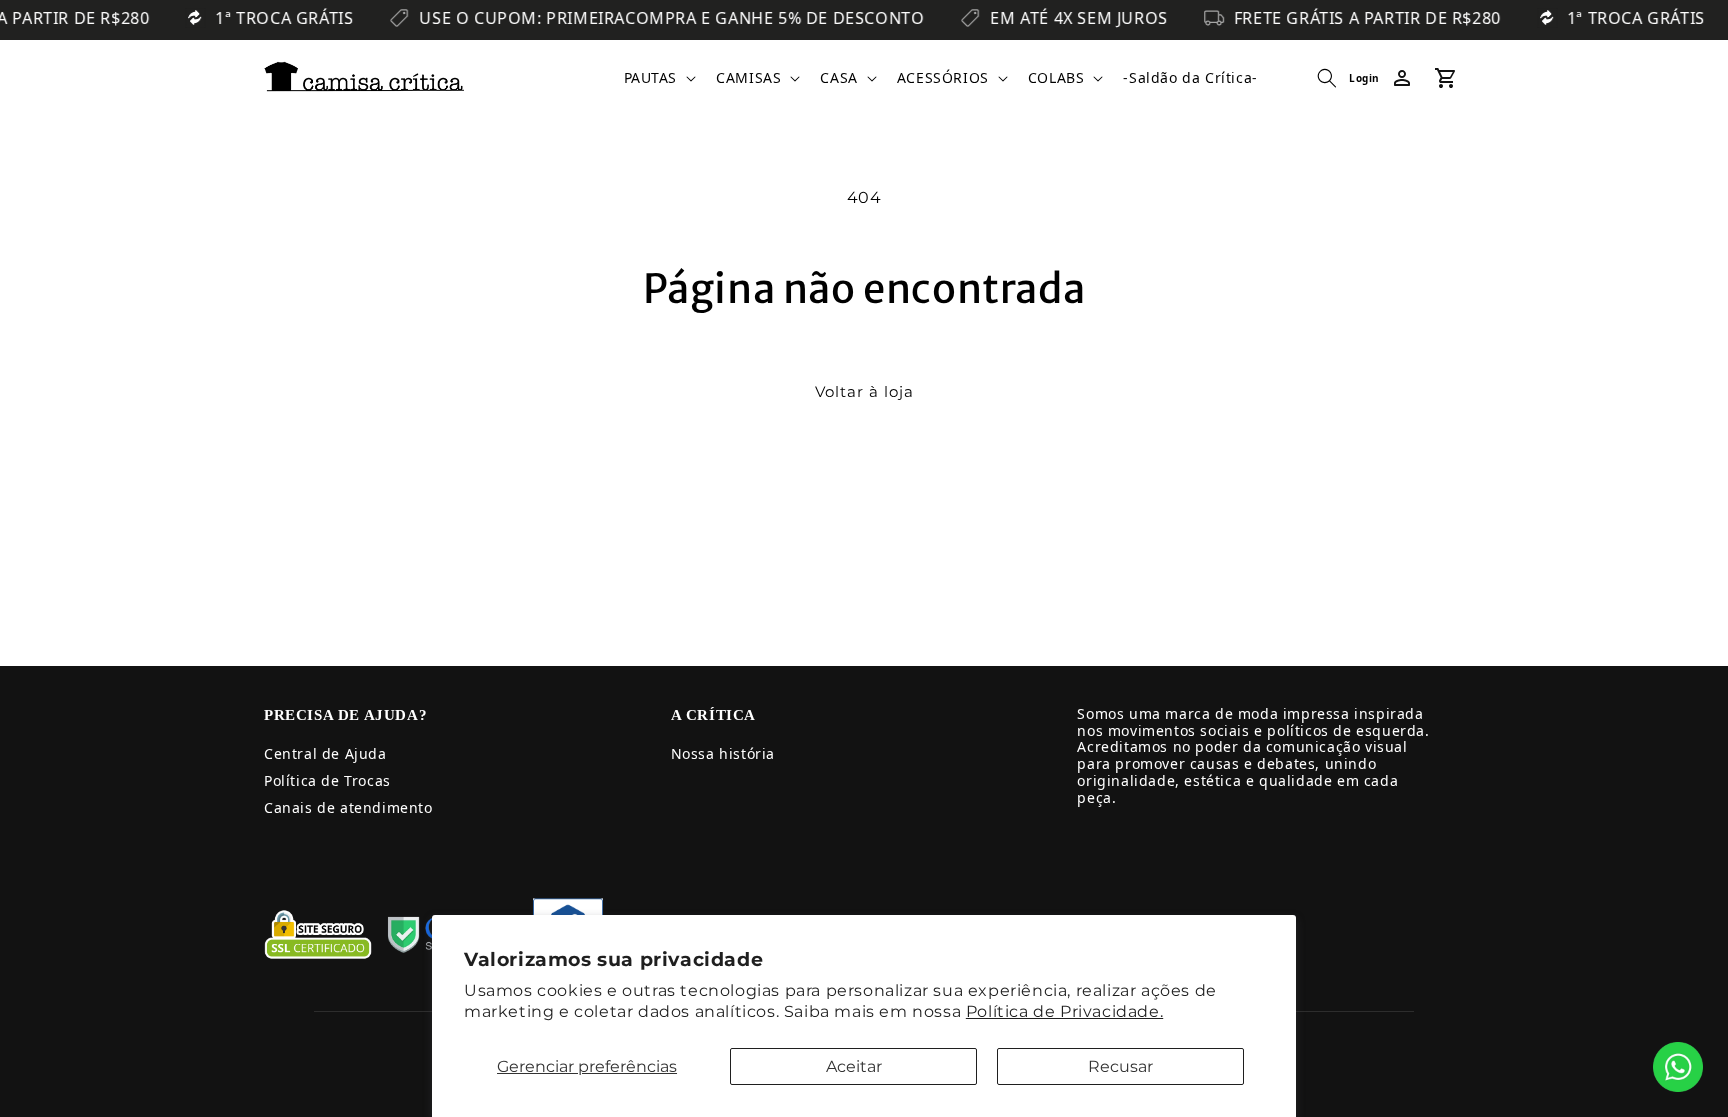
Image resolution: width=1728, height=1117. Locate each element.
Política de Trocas (327, 780)
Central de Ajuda (325, 753)
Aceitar (854, 1066)
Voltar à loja (864, 391)
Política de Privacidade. (1064, 1011)
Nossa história (723, 753)
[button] (658, 78)
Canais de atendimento (348, 807)
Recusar (1120, 1066)
